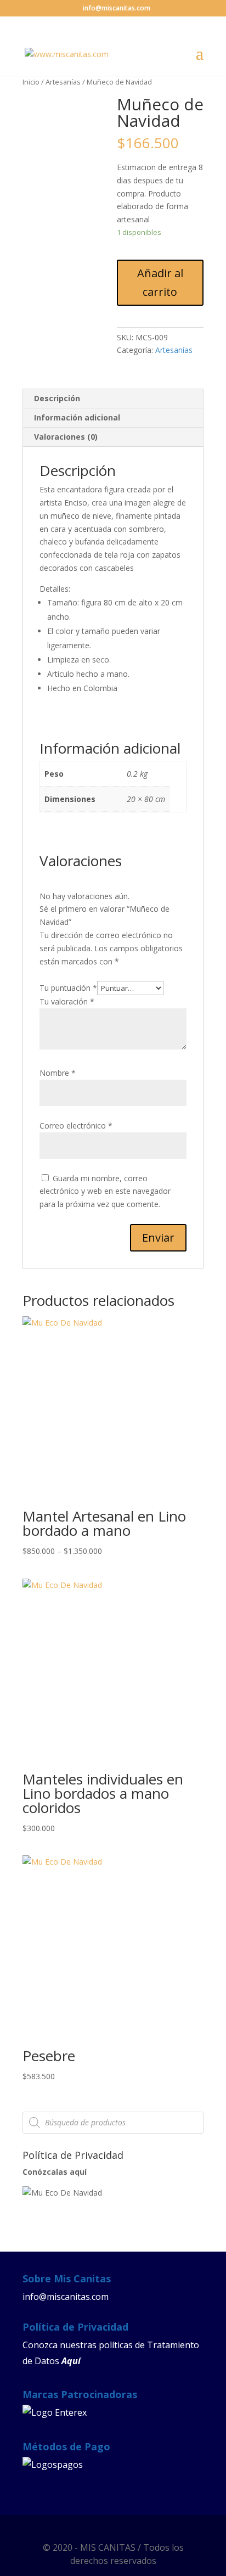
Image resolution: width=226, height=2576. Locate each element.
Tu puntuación (68, 988)
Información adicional (77, 417)
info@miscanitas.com (66, 2297)
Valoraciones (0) (66, 437)
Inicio (31, 82)
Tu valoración (67, 1001)
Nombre (58, 1073)
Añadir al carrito (160, 282)
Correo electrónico (76, 1126)
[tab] (113, 399)
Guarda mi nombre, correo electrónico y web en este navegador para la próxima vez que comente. (105, 1191)
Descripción (57, 398)
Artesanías (63, 82)
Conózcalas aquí (55, 2172)
